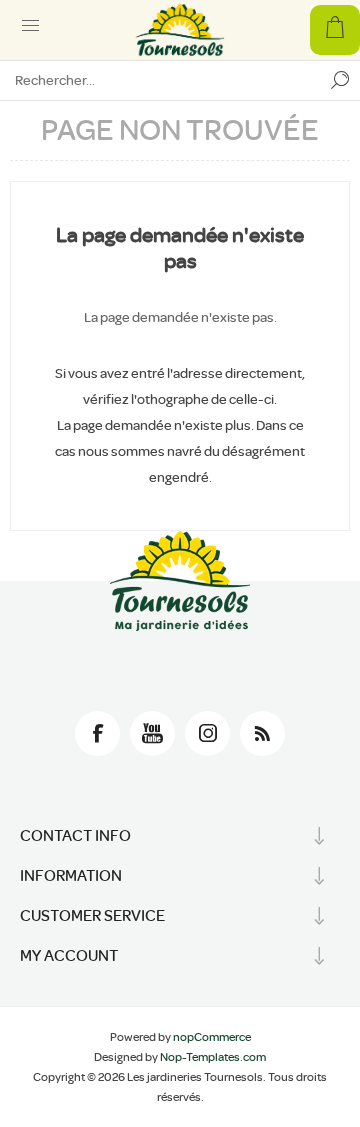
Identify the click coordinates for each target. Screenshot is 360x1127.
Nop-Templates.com (213, 1057)
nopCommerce (212, 1037)
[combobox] (160, 80)
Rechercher (340, 80)
